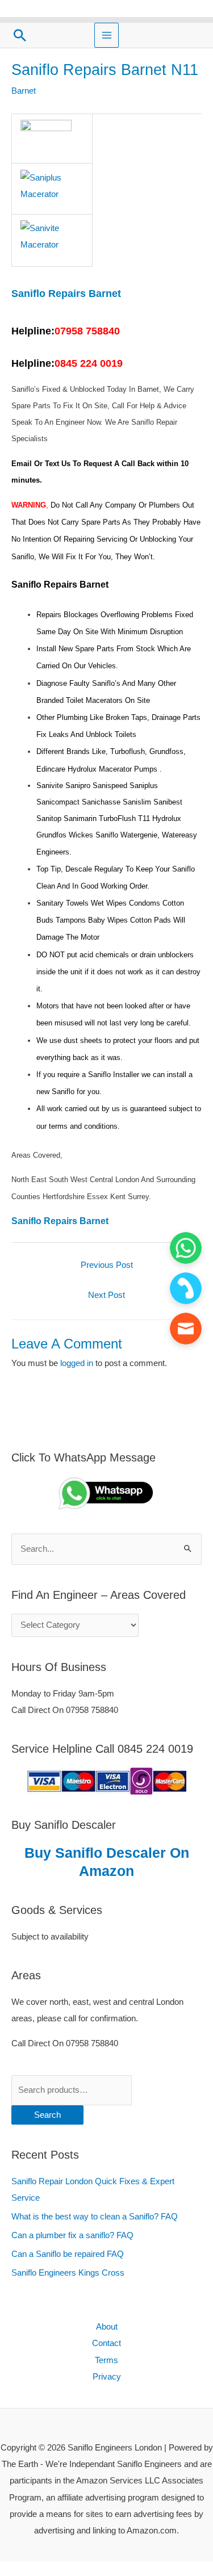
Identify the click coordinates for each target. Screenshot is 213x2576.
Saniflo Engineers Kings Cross (68, 2273)
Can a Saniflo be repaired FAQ (68, 2254)
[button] (20, 35)
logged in (77, 1363)
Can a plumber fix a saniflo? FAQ (72, 2235)
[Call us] (186, 1288)
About (107, 2327)
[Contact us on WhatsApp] (186, 1248)
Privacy (107, 2377)
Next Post (106, 1295)
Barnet (24, 91)
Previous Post (107, 1265)
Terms (106, 2360)
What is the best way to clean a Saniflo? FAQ (95, 2217)
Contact (106, 2343)
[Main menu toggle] (107, 35)
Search (47, 2115)
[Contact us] (186, 1329)
